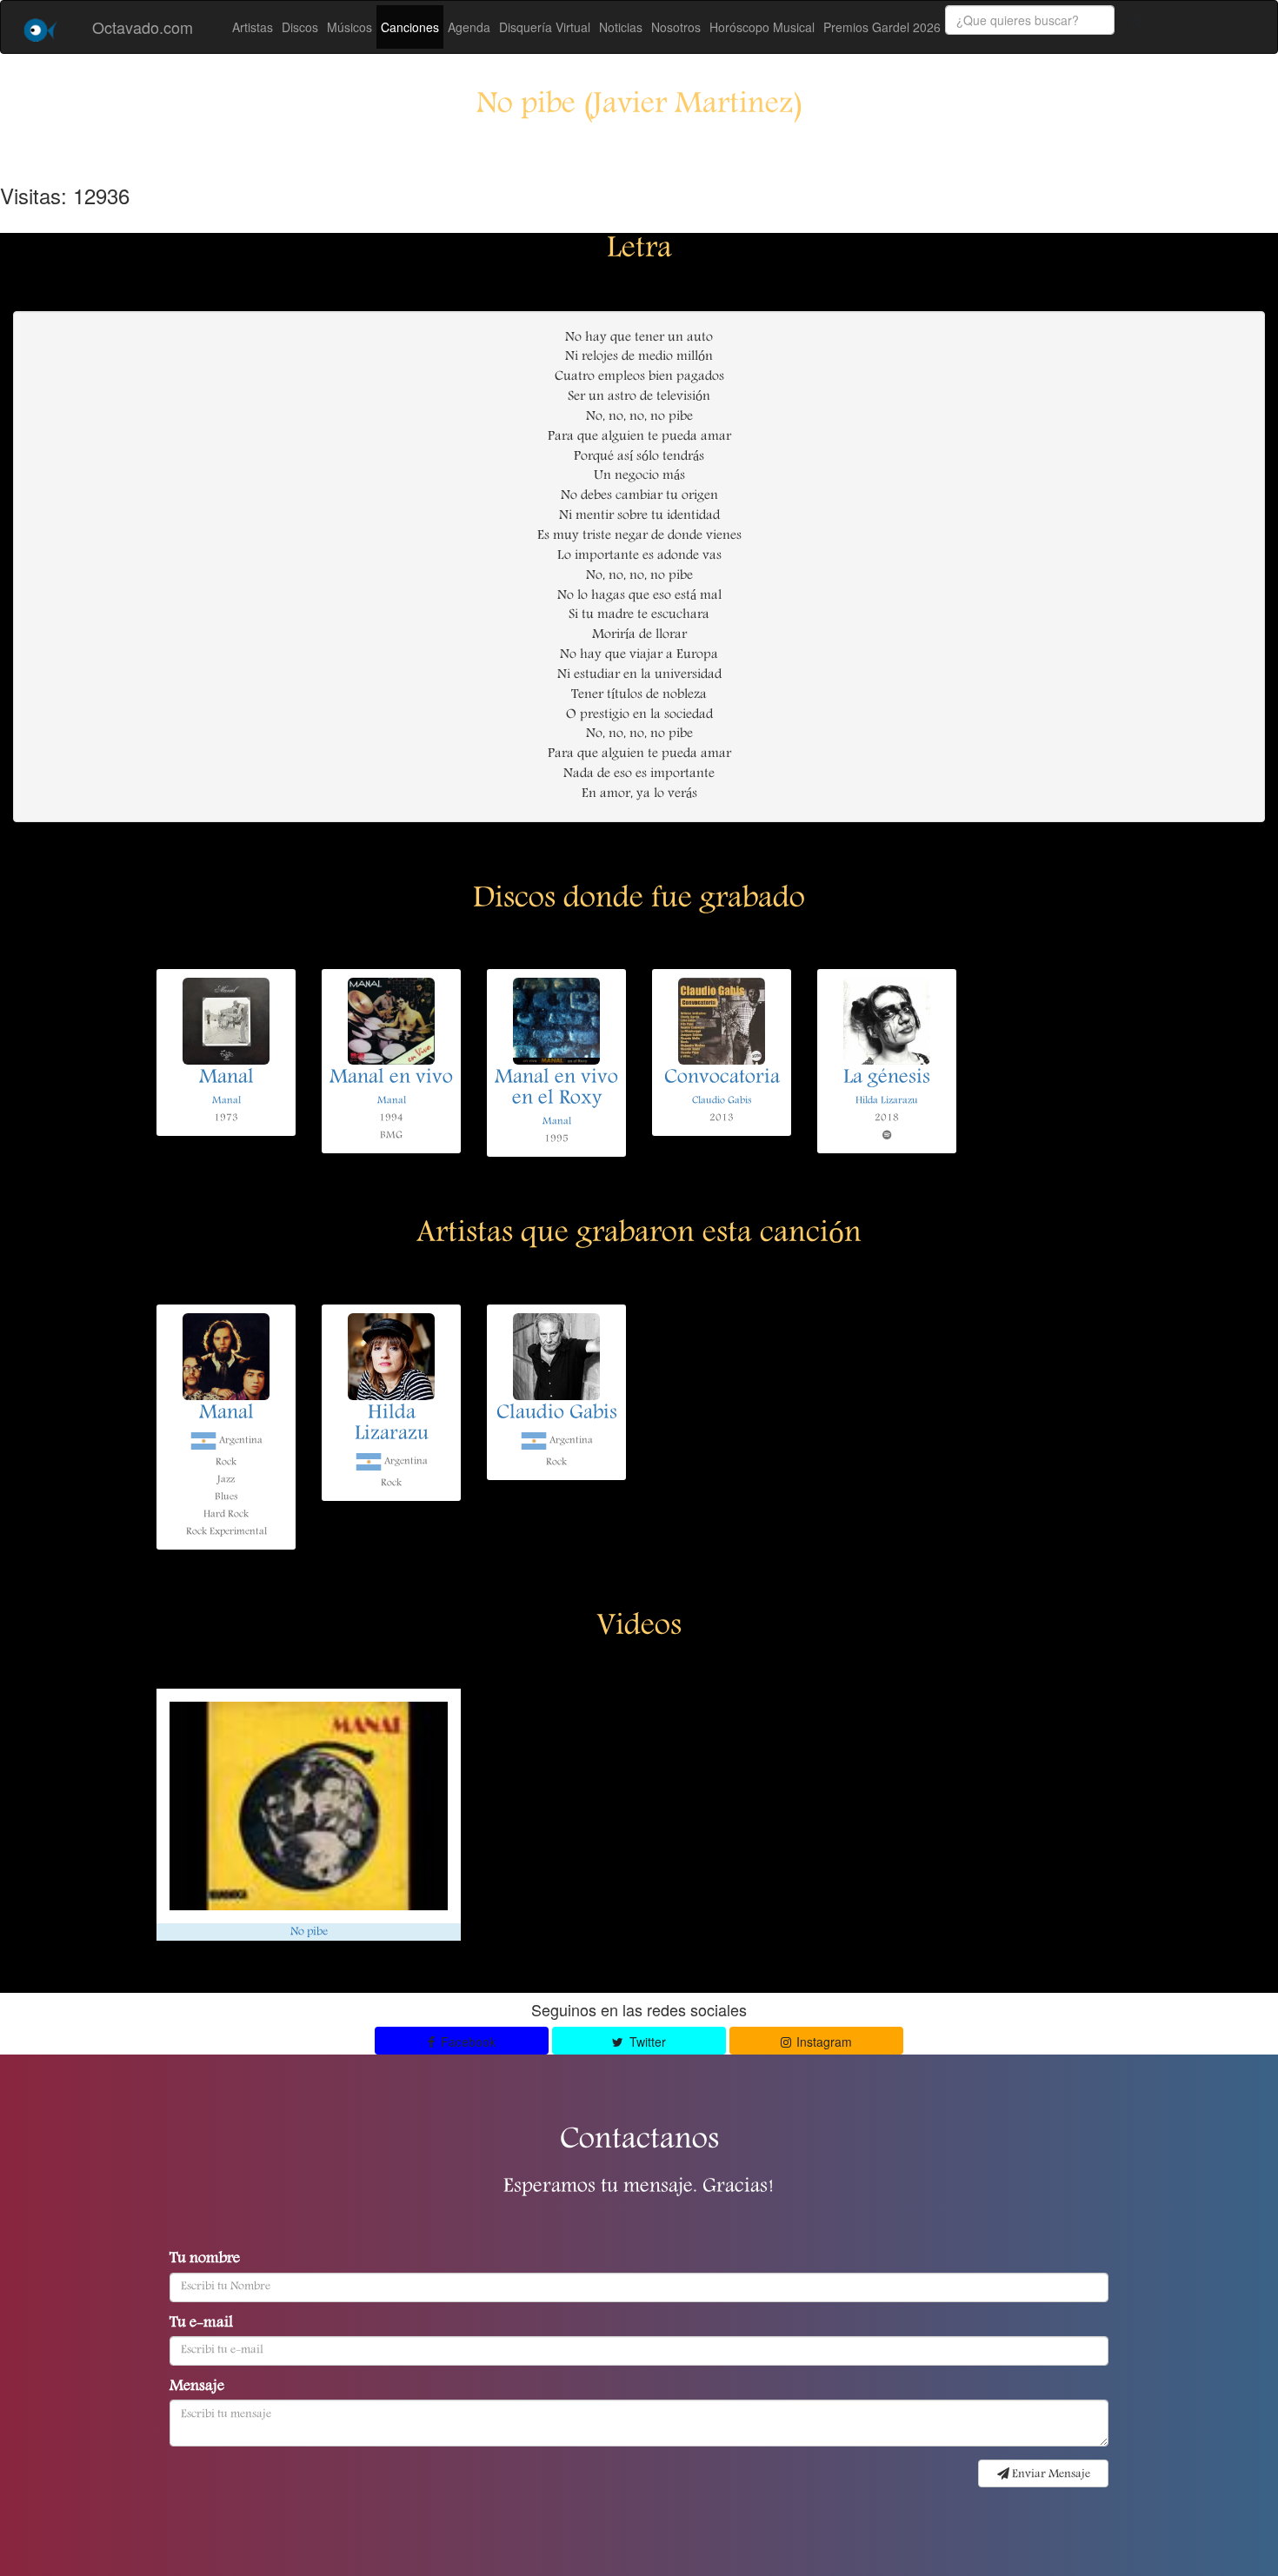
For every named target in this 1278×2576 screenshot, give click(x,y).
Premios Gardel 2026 (882, 27)
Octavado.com (143, 27)
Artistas (253, 27)
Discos (300, 27)
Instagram (822, 2042)
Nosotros (676, 27)
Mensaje (197, 2387)
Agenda (469, 27)
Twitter (646, 2042)
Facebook (466, 2042)
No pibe (309, 1932)
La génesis (887, 1079)
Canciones (410, 27)
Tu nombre (205, 2260)
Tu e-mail (201, 2324)
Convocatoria (722, 1079)
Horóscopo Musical (762, 27)
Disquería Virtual (545, 27)
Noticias (621, 27)
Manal (226, 1079)
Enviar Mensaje (1050, 2474)
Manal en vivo (391, 1079)
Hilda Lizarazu (887, 1101)
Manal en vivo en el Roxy (556, 1089)
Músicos (349, 27)
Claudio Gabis (722, 1101)
